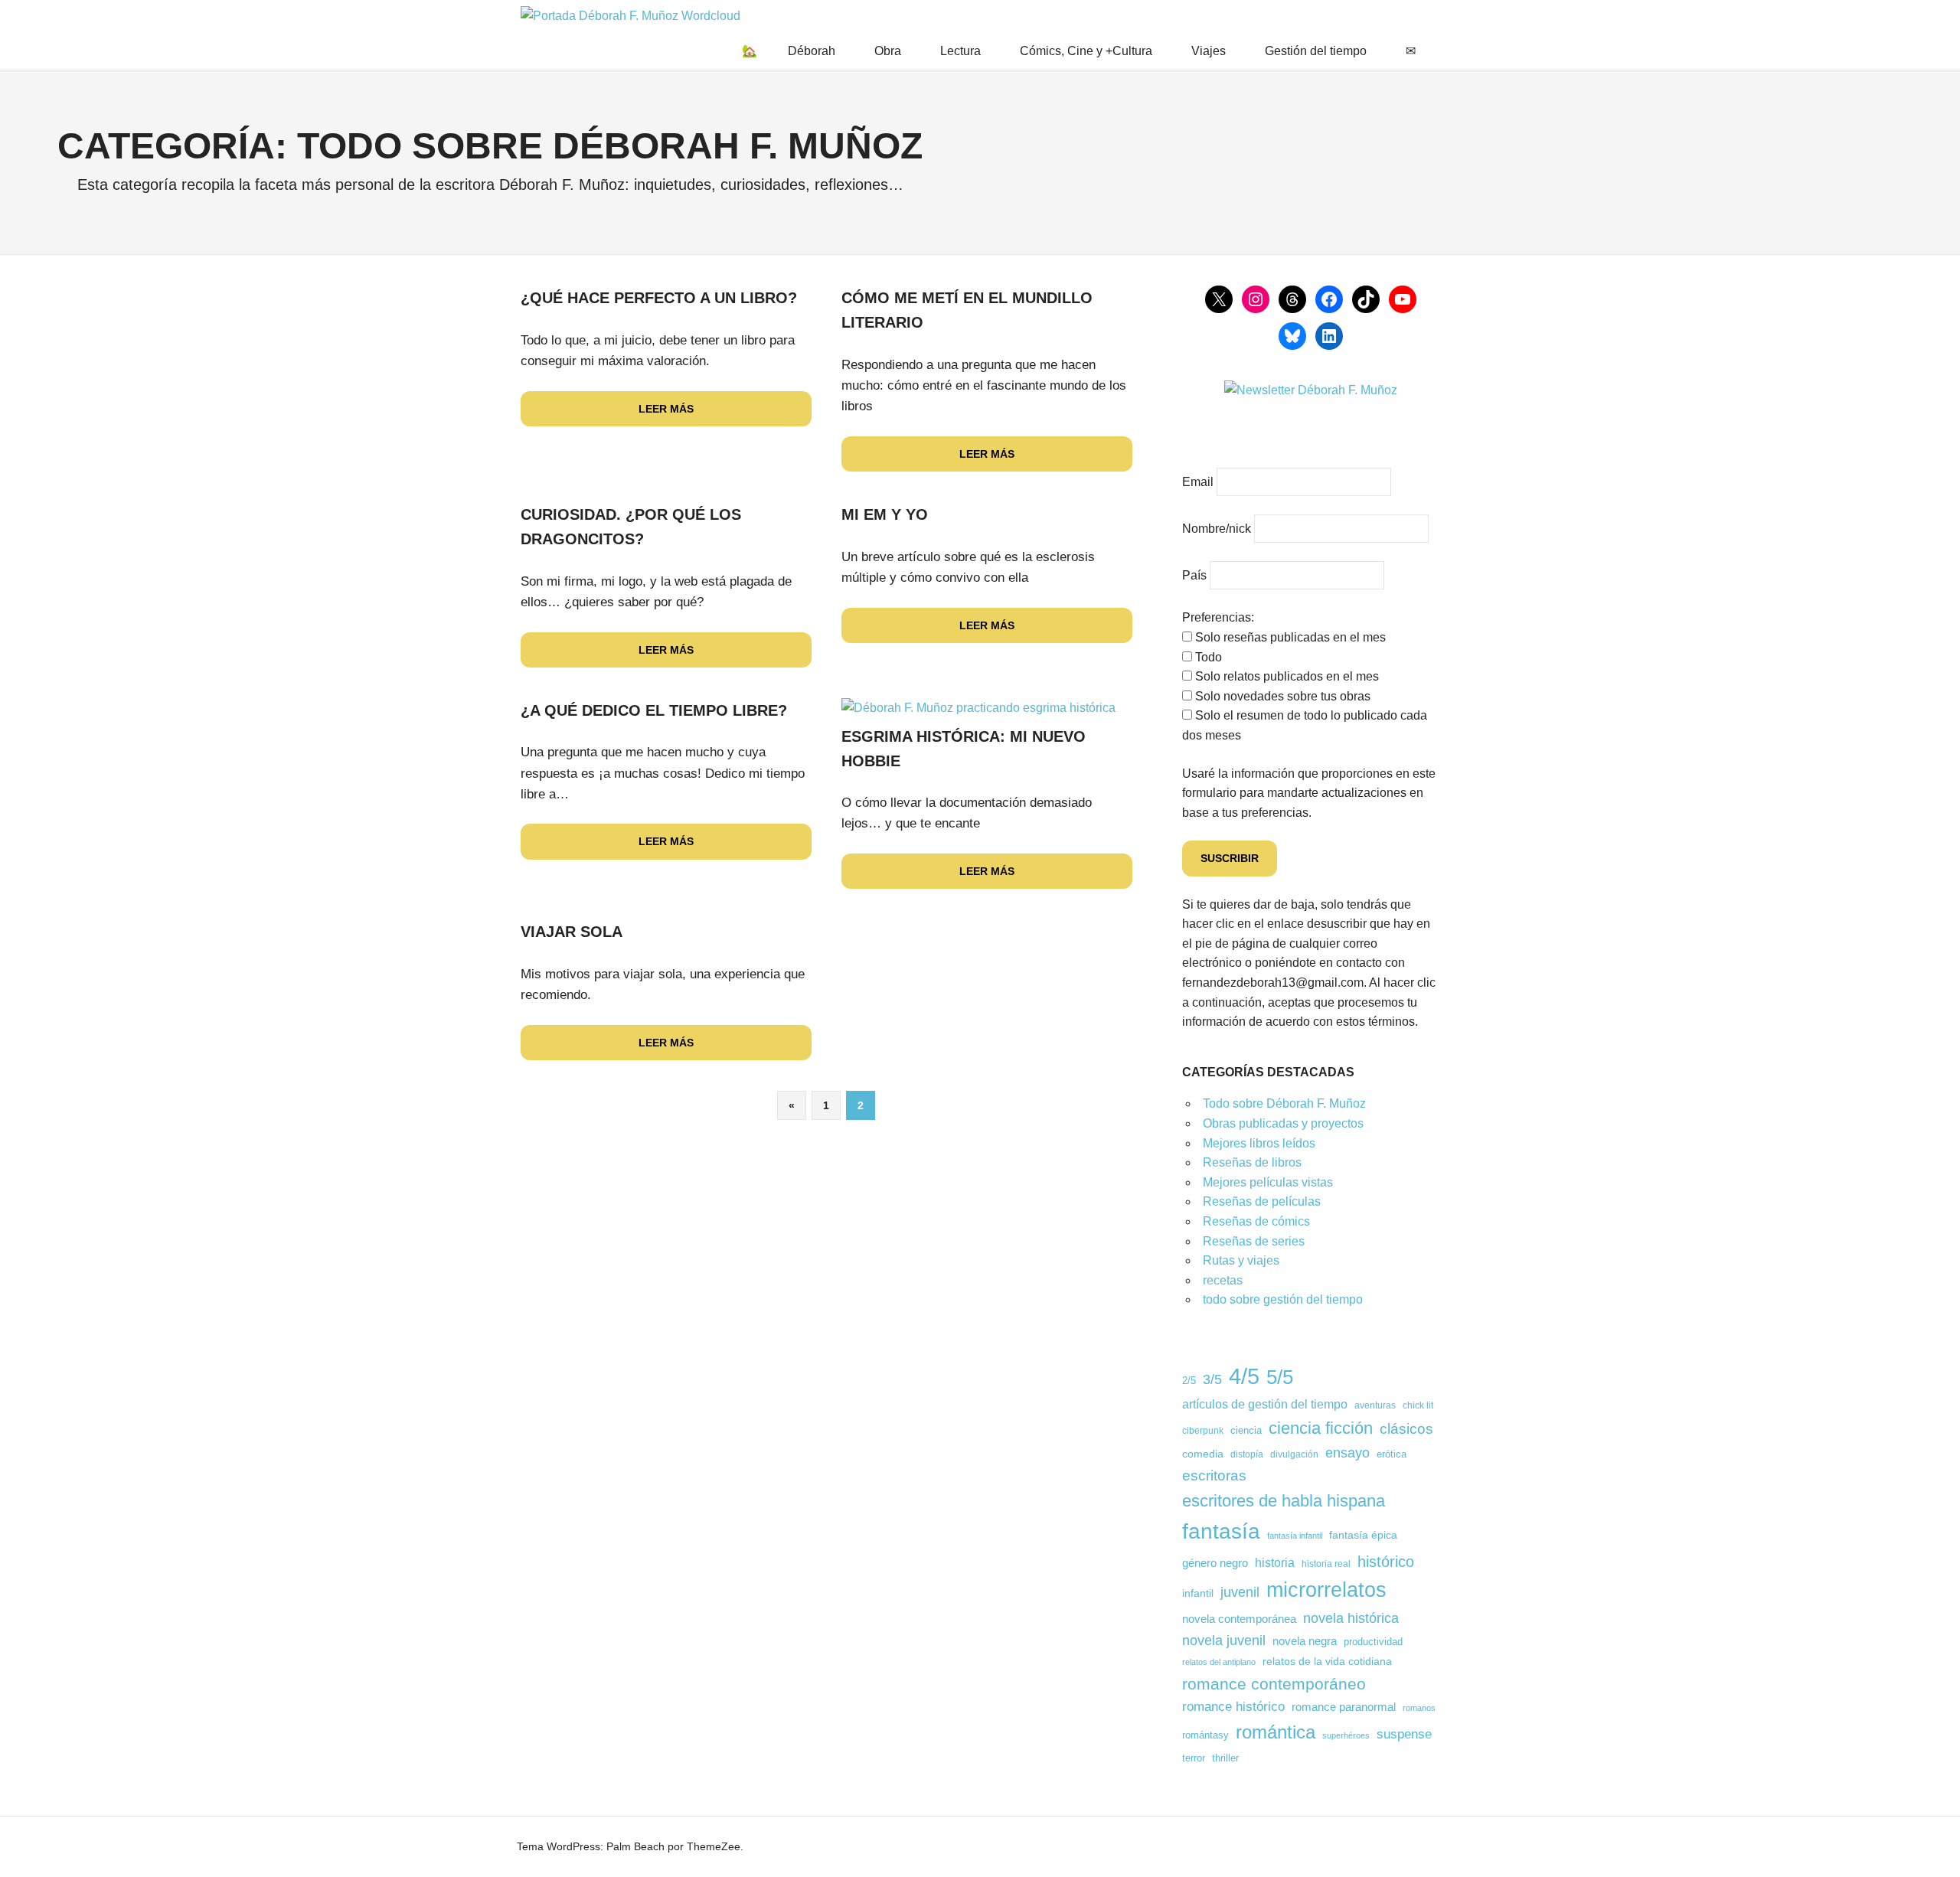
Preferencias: (1218, 617)
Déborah (812, 51)
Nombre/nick (1217, 529)
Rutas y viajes (1241, 1260)
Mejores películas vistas (1268, 1182)
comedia (1203, 1454)
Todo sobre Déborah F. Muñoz (1284, 1103)
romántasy (1205, 1735)
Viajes (1209, 51)
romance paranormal (1344, 1707)
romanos (1419, 1708)
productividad (1373, 1642)
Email (1198, 482)
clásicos (1406, 1429)
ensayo (1347, 1453)
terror (1194, 1758)
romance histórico (1233, 1706)
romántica (1276, 1732)
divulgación (1294, 1454)
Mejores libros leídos (1259, 1143)
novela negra (1305, 1641)
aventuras (1375, 1405)
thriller (1225, 1758)
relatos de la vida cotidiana (1327, 1661)
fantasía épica (1363, 1535)
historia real (1326, 1564)
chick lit (1418, 1405)
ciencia (1246, 1431)
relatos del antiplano (1219, 1662)
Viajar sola (572, 932)
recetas (1223, 1280)
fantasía (1221, 1531)
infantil (1198, 1593)
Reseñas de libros (1252, 1162)
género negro (1215, 1563)
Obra (888, 51)
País (1194, 575)
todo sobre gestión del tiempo (1283, 1299)
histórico (1386, 1562)
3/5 (1212, 1379)
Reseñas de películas (1262, 1201)
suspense (1404, 1734)
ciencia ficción (1321, 1428)
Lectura (960, 51)
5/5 (1280, 1377)
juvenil (1240, 1592)
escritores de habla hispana (1284, 1501)
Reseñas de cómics (1256, 1221)
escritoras (1214, 1475)
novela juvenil (1224, 1640)
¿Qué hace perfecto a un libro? (659, 298)
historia (1275, 1563)
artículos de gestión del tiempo (1265, 1404)
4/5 (1244, 1376)
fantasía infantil (1295, 1536)
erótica (1392, 1454)
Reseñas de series (1254, 1241)
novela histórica (1351, 1618)
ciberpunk (1203, 1430)
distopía (1247, 1454)
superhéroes (1346, 1735)
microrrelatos (1326, 1590)
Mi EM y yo (885, 514)
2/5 (1189, 1381)
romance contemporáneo (1274, 1684)
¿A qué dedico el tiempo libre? (654, 710)
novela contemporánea (1239, 1619)
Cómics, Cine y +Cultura (1086, 51)
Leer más (666, 409)
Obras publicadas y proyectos (1283, 1123)
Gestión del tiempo (1316, 51)
